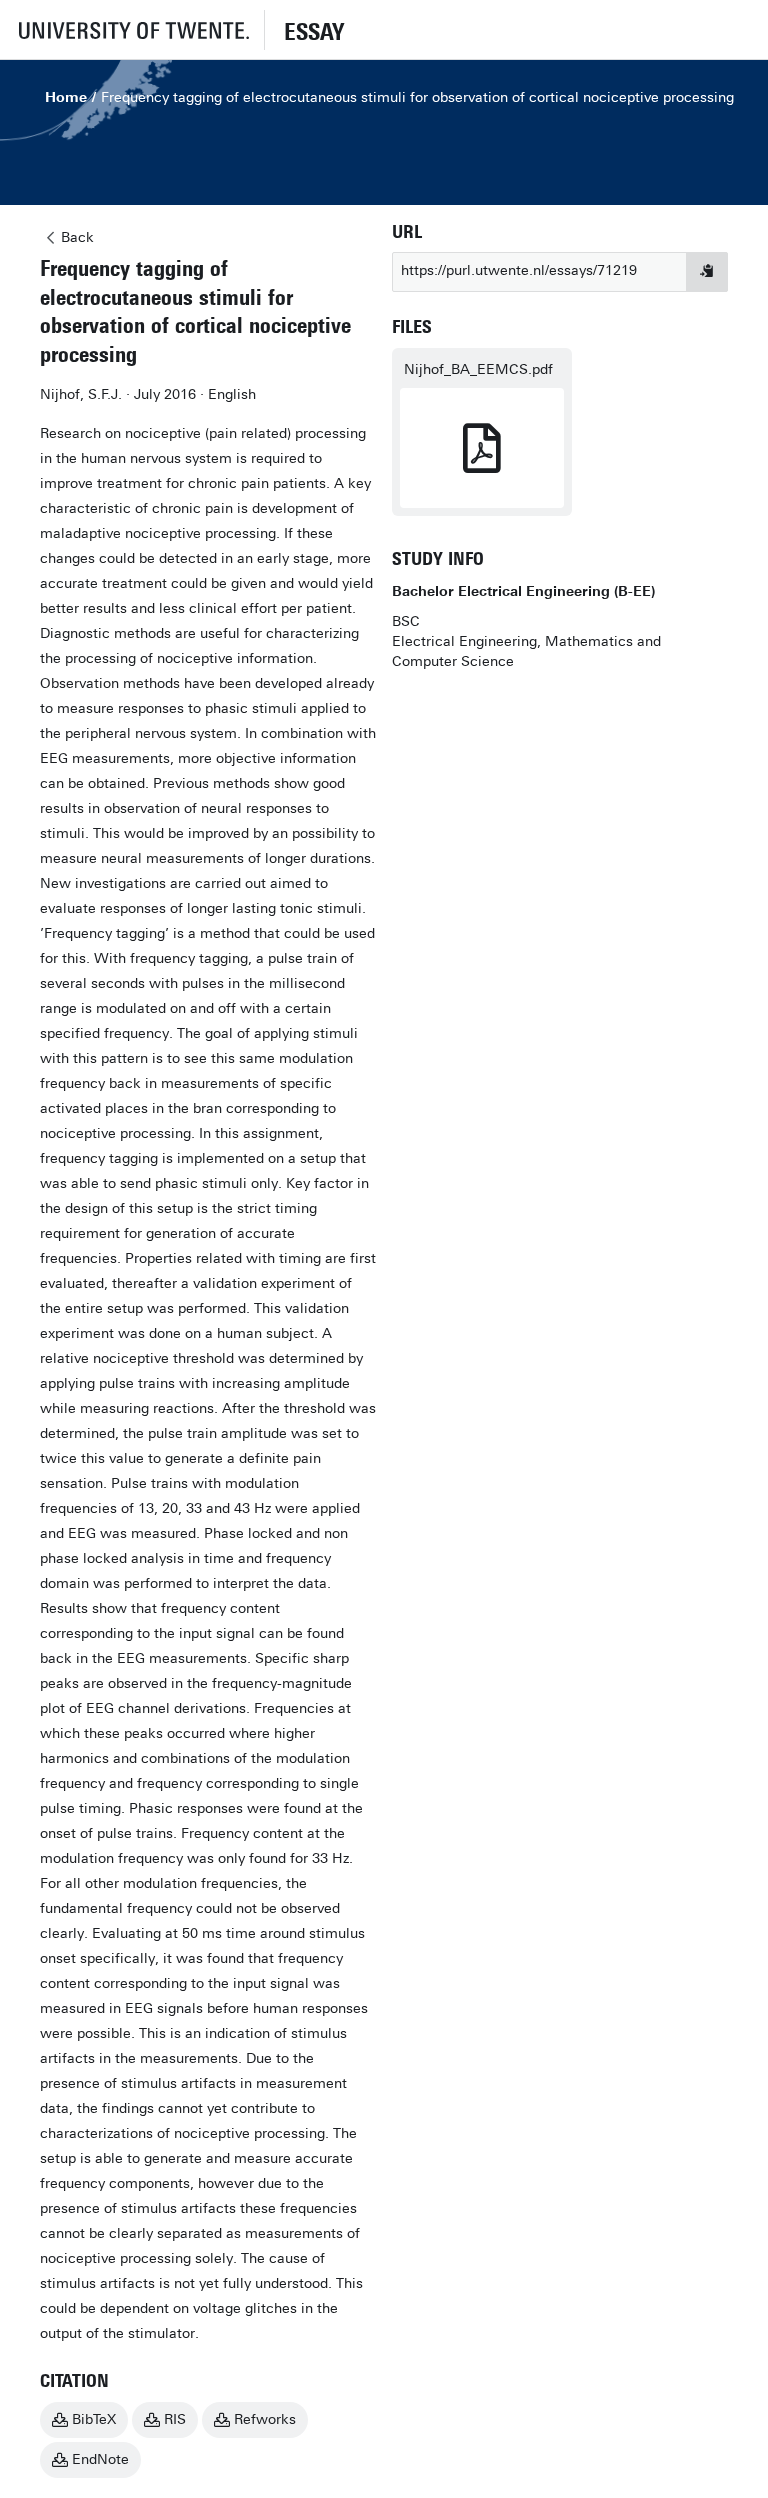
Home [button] (66, 97)
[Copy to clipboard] (707, 272)
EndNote (100, 2459)
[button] (132, 29)
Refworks (265, 2419)
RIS (175, 2419)
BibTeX (94, 2419)
